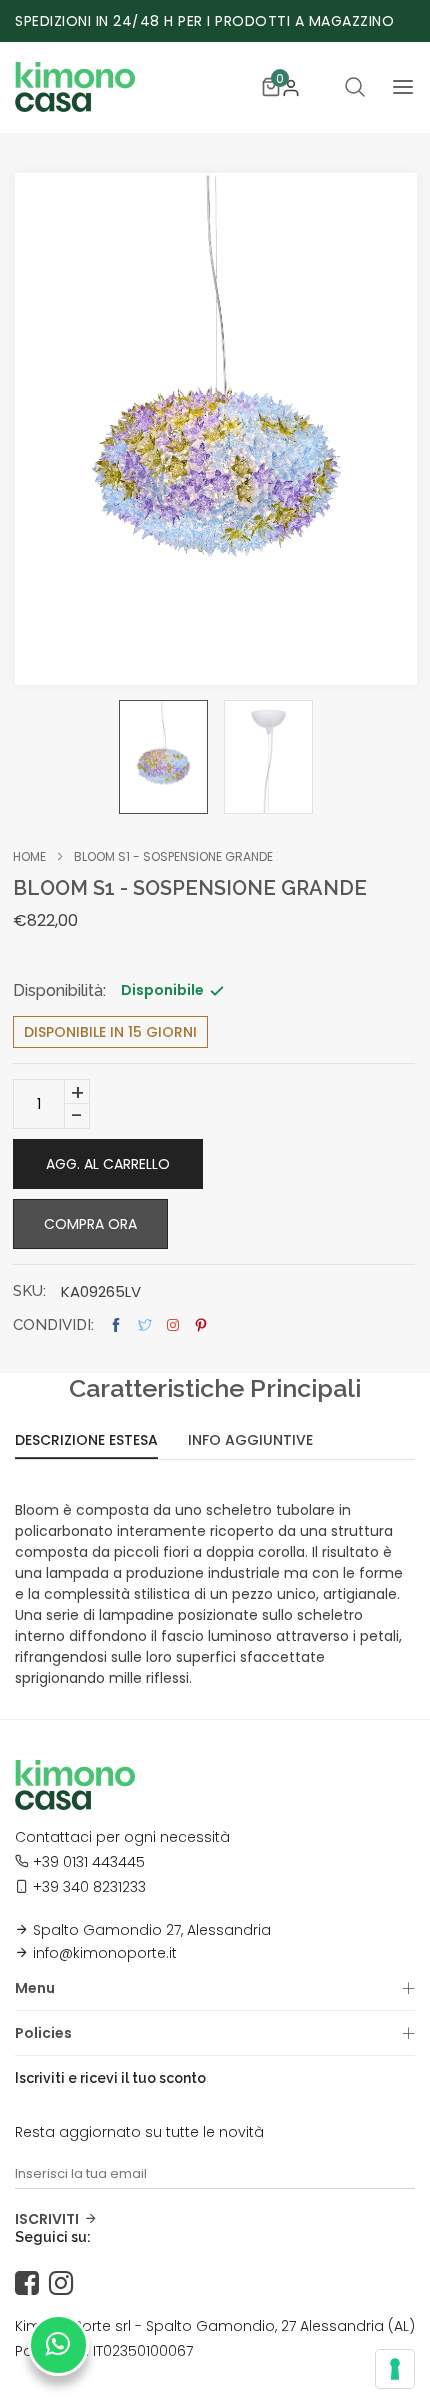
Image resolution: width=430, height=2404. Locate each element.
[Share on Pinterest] (201, 1325)
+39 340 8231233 (89, 1887)
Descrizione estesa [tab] (86, 1441)
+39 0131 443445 (89, 1862)
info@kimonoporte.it (105, 1953)
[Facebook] (32, 2284)
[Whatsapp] (58, 2345)
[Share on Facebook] (116, 1325)
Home (29, 857)
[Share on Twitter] (145, 1325)
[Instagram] (66, 2284)
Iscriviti (47, 2219)
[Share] (173, 1325)
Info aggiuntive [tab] (250, 1441)
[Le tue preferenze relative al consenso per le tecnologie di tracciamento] (395, 2369)
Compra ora (90, 1224)
